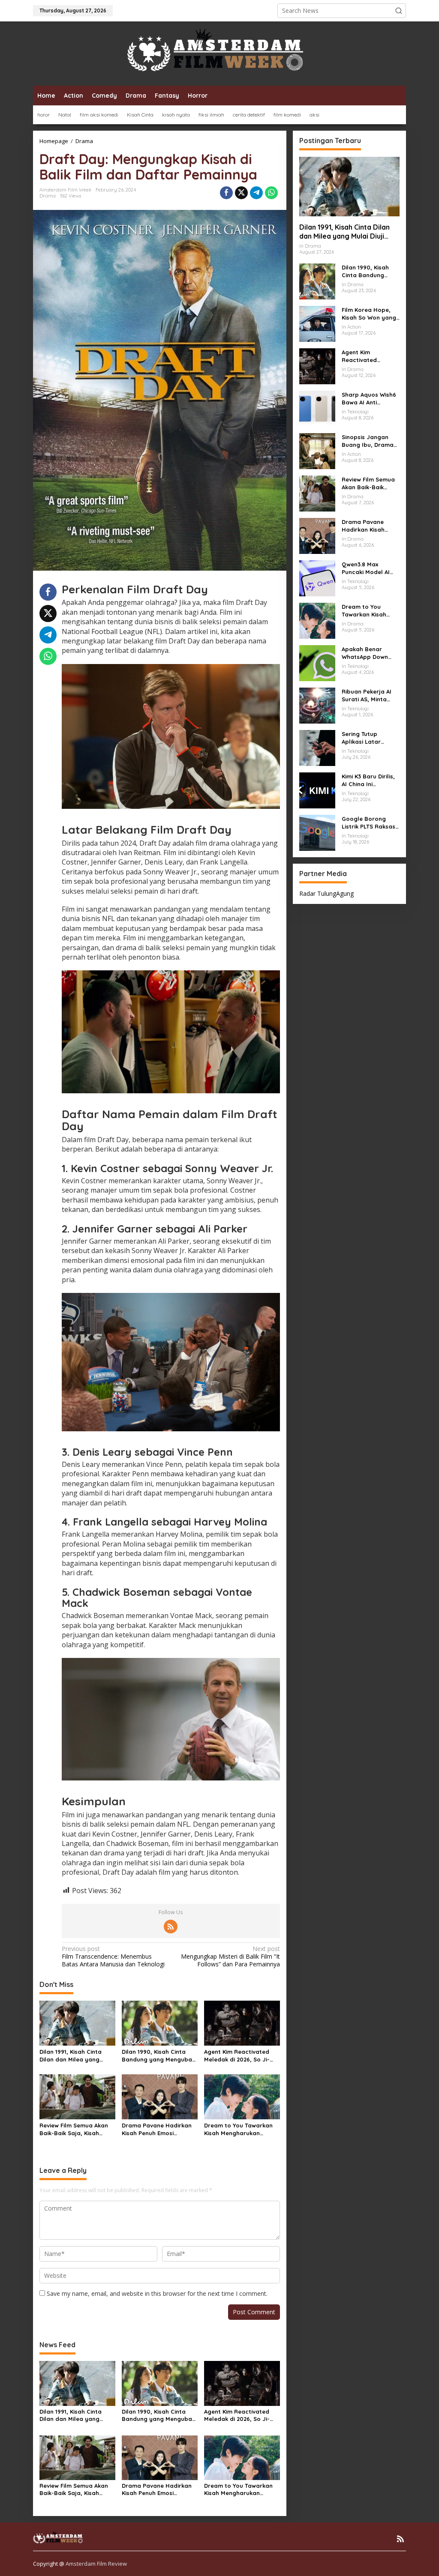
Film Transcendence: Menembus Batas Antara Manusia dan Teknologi (113, 1957)
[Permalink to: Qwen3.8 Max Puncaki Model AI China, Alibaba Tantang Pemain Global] (317, 578)
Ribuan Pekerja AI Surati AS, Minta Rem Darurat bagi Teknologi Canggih (368, 696)
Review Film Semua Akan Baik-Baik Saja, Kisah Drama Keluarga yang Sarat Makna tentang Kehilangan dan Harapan (75, 2129)
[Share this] (226, 193)
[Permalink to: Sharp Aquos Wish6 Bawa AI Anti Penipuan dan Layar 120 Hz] (317, 408)
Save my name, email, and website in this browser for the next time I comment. (157, 2293)
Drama (48, 196)
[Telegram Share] (256, 193)
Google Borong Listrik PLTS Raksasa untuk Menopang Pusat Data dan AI (370, 823)
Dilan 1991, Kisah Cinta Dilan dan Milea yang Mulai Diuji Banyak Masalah (71, 2056)
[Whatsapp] (271, 193)
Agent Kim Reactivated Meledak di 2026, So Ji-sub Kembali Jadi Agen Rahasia (237, 2056)
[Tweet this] (241, 193)
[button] (399, 11)
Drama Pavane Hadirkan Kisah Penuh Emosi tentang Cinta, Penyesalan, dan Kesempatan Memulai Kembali (157, 2129)
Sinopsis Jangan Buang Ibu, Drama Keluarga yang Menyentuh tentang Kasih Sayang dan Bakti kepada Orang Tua (371, 441)
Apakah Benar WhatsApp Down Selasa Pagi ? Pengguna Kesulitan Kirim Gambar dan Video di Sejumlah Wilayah (370, 653)
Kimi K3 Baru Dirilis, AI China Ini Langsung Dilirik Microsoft (368, 780)
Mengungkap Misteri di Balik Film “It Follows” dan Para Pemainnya (230, 1957)
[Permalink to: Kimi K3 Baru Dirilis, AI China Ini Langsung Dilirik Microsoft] (317, 790)
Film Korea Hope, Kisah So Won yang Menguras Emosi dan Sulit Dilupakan (369, 314)
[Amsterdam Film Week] (219, 53)
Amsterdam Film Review (96, 2564)
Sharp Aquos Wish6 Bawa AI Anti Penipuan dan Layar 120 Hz (370, 399)
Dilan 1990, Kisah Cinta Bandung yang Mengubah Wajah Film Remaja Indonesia (159, 2056)
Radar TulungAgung (326, 893)
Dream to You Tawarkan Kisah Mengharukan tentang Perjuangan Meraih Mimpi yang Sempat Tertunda (238, 2129)
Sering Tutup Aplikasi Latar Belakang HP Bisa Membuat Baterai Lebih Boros (367, 738)
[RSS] (171, 1927)
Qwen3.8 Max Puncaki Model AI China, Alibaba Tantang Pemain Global (366, 568)
